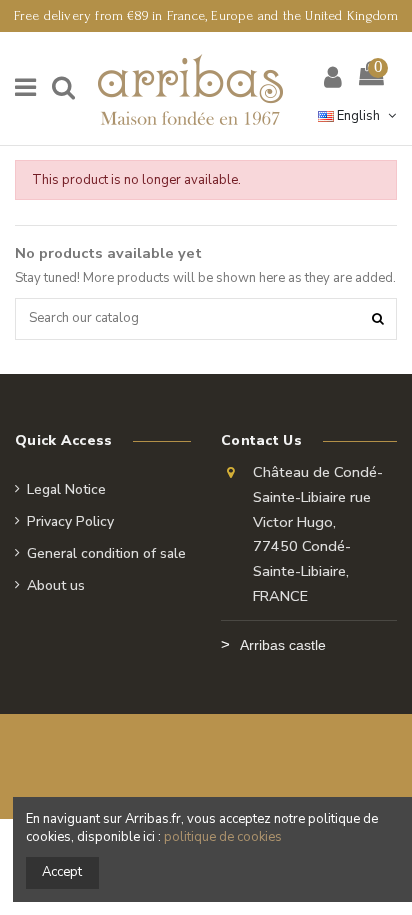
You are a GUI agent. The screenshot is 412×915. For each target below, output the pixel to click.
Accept (62, 872)
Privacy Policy (70, 521)
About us (56, 585)
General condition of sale (106, 553)
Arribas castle (283, 645)
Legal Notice (66, 489)
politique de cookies (223, 837)
